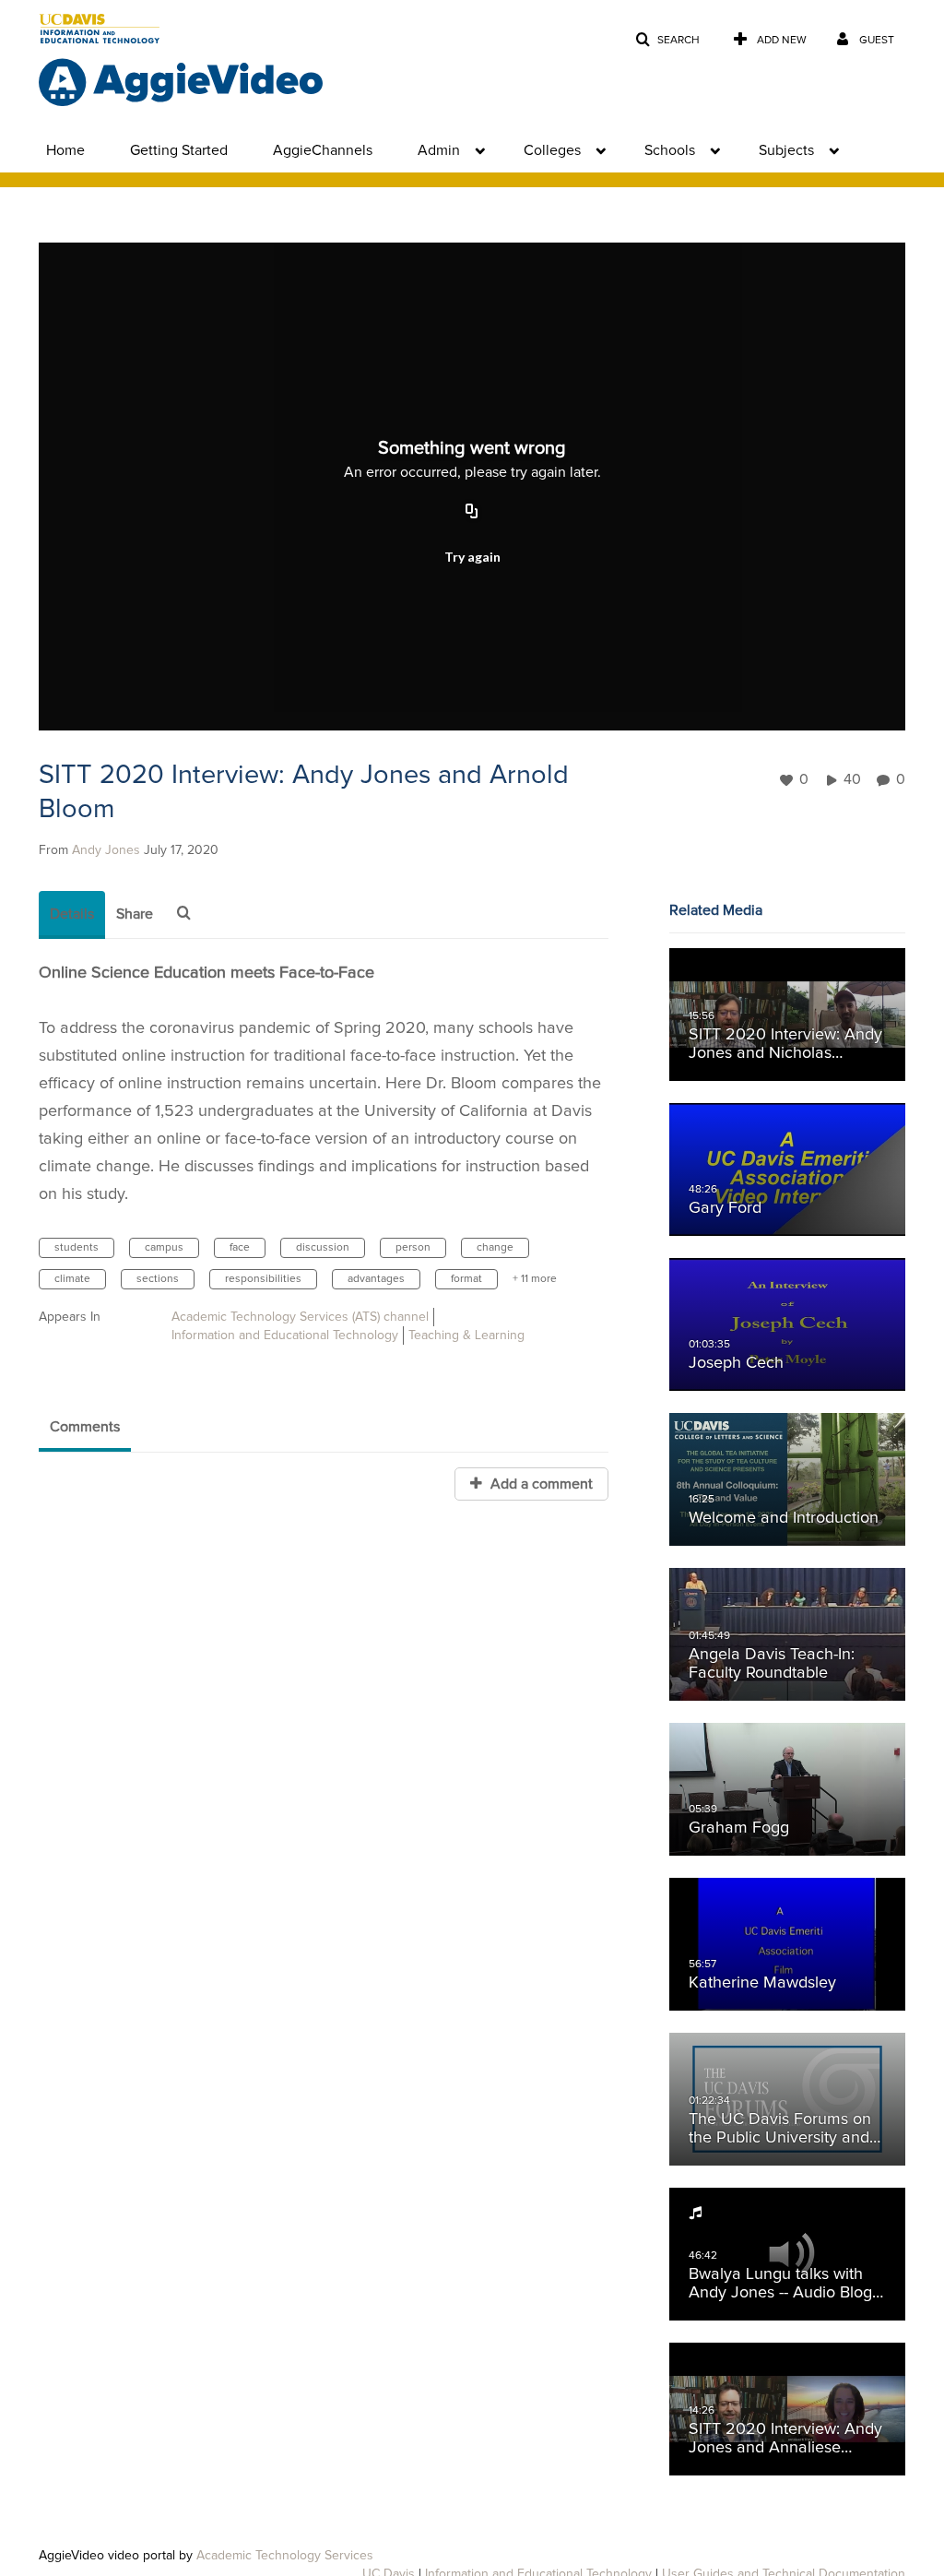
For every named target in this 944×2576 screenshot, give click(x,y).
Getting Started (179, 150)
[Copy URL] (472, 512)
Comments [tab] (85, 1427)
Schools (670, 150)
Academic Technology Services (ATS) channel (300, 1317)
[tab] (72, 915)
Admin (439, 150)
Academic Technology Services (285, 2556)
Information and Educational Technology (285, 1335)
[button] (667, 40)
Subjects (786, 150)
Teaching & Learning (466, 1335)
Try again (472, 557)
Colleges (552, 150)
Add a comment (540, 1484)
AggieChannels (323, 150)
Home (65, 150)
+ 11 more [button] (535, 1279)
